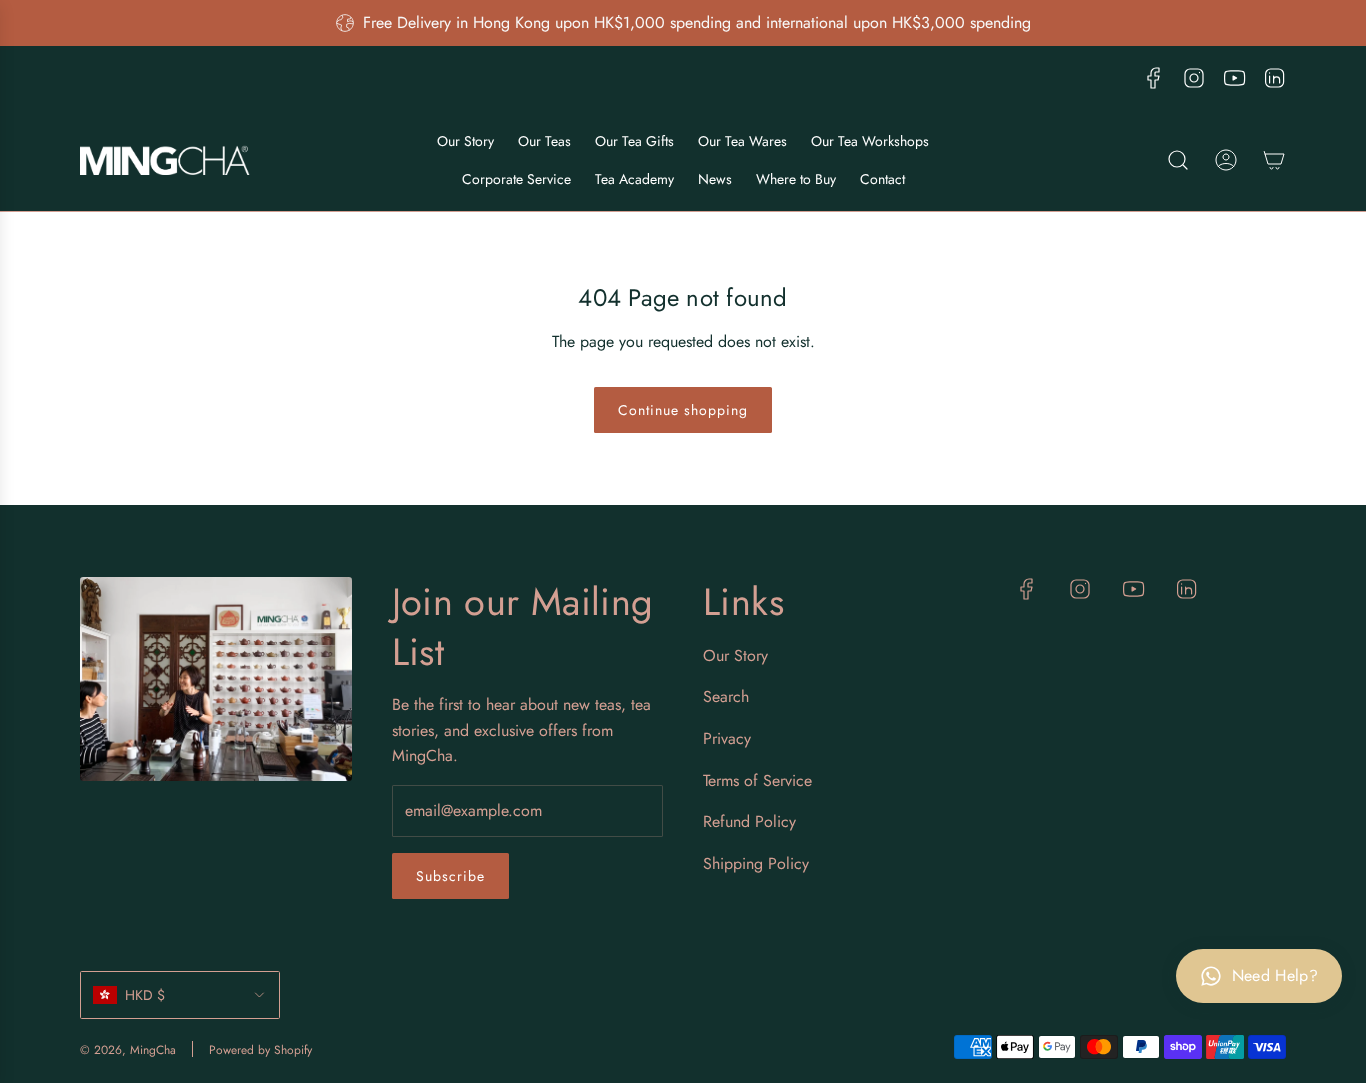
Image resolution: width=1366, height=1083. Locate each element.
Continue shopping (683, 410)
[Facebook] (1154, 78)
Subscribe (450, 876)
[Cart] (1274, 160)
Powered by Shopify (260, 1050)
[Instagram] (1194, 78)
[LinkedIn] (1274, 78)
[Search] (1178, 160)
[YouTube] (1234, 78)
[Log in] (1226, 160)
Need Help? (1275, 975)
